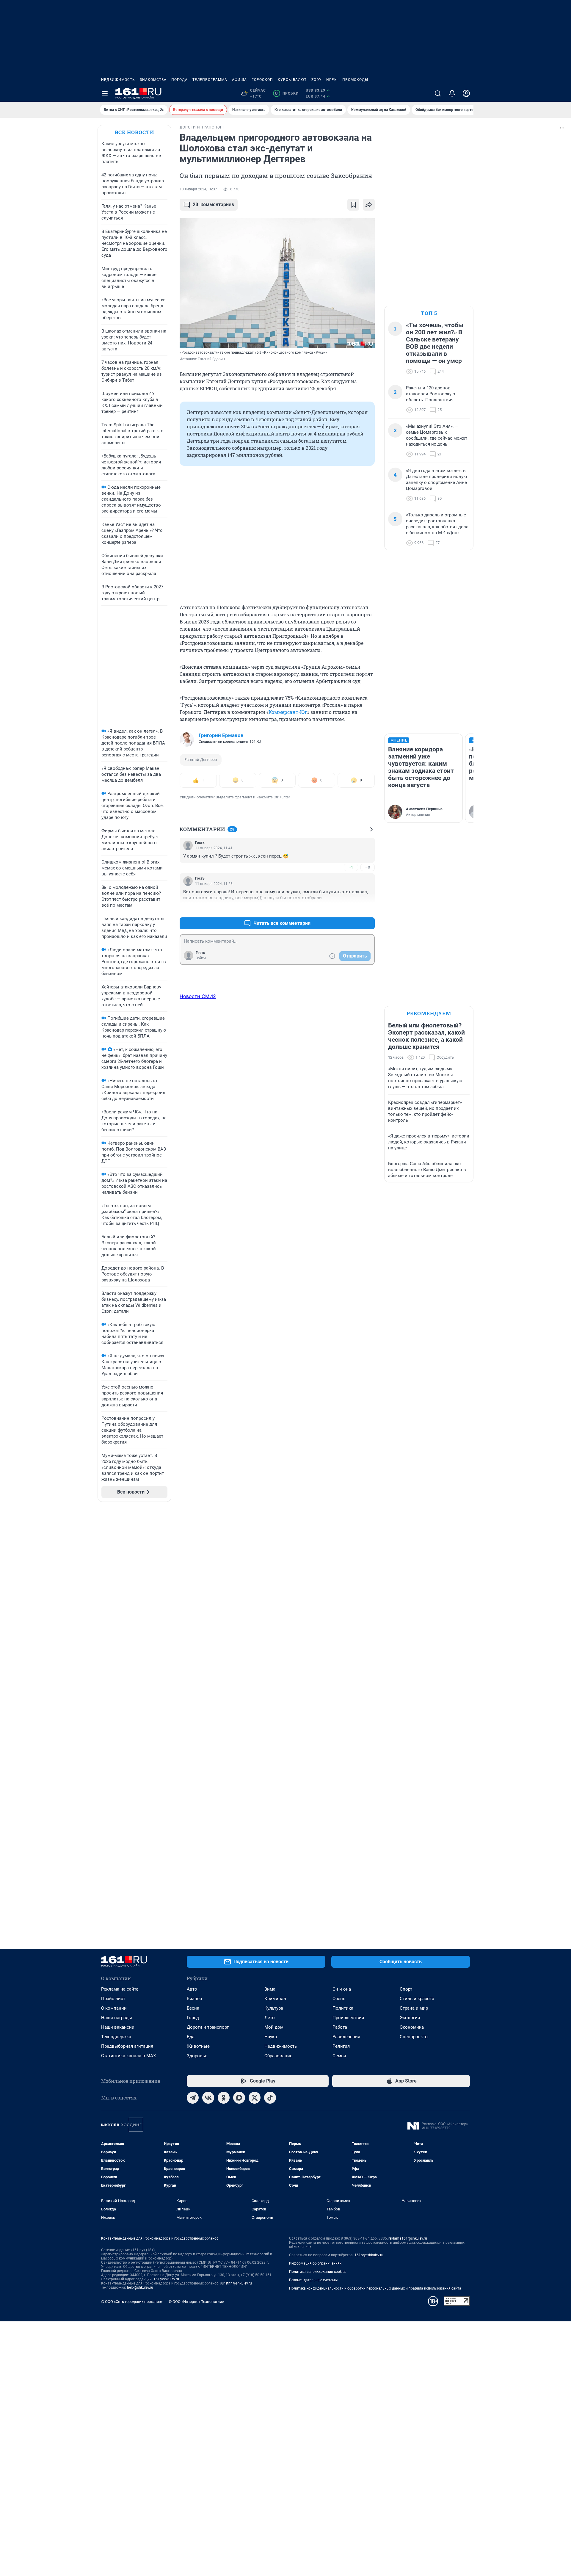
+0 (351, 909)
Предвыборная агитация (127, 2046)
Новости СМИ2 (198, 996)
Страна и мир (414, 2008)
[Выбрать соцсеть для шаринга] (369, 205)
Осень (339, 1999)
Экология (410, 2018)
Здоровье (197, 2056)
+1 (351, 867)
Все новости (134, 132)
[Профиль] (466, 93)
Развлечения (346, 2037)
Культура (274, 2008)
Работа (340, 2027)
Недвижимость (118, 80)
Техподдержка (116, 2037)
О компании (114, 2008)
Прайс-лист (113, 1999)
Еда (191, 2037)
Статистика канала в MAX (128, 2056)
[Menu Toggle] (105, 93)
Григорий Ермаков (221, 735)
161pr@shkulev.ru (369, 2255)
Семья (339, 2056)
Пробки (287, 93)
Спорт (406, 1989)
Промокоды (355, 80)
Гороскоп (262, 80)
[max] (239, 2098)
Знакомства (153, 80)
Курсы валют (292, 80)
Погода (179, 80)
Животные (198, 2046)
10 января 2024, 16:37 (198, 189)
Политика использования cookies (318, 2272)
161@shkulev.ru (166, 2279)
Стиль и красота (417, 1999)
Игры (332, 80)
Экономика (412, 2027)
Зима (270, 1989)
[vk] (208, 2098)
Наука (271, 2037)
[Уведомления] (452, 93)
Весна (193, 2008)
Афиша (239, 80)
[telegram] (193, 2098)
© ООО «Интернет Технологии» (196, 2302)
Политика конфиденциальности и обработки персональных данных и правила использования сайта (375, 2288)
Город (193, 2018)
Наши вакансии (118, 2027)
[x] (255, 2098)
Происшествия (348, 2018)
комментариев (213, 205)
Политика (343, 2008)
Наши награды (117, 2018)
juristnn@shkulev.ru (236, 2283)
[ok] (224, 2098)
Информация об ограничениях (315, 2263)
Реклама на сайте (120, 1989)
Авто (192, 1989)
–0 (368, 867)
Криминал (275, 1999)
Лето (270, 2018)
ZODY (316, 80)
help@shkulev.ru (140, 2287)
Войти (201, 958)
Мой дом (274, 2027)
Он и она (342, 1989)
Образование (278, 2056)
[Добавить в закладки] (353, 205)
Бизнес (194, 1999)
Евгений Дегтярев (201, 760)
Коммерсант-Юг (288, 712)
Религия (341, 2046)
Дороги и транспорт (208, 2027)
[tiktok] (270, 2098)
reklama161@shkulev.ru (408, 2238)
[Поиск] (438, 93)
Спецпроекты (414, 2037)
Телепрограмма (210, 80)
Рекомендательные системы (313, 2280)
